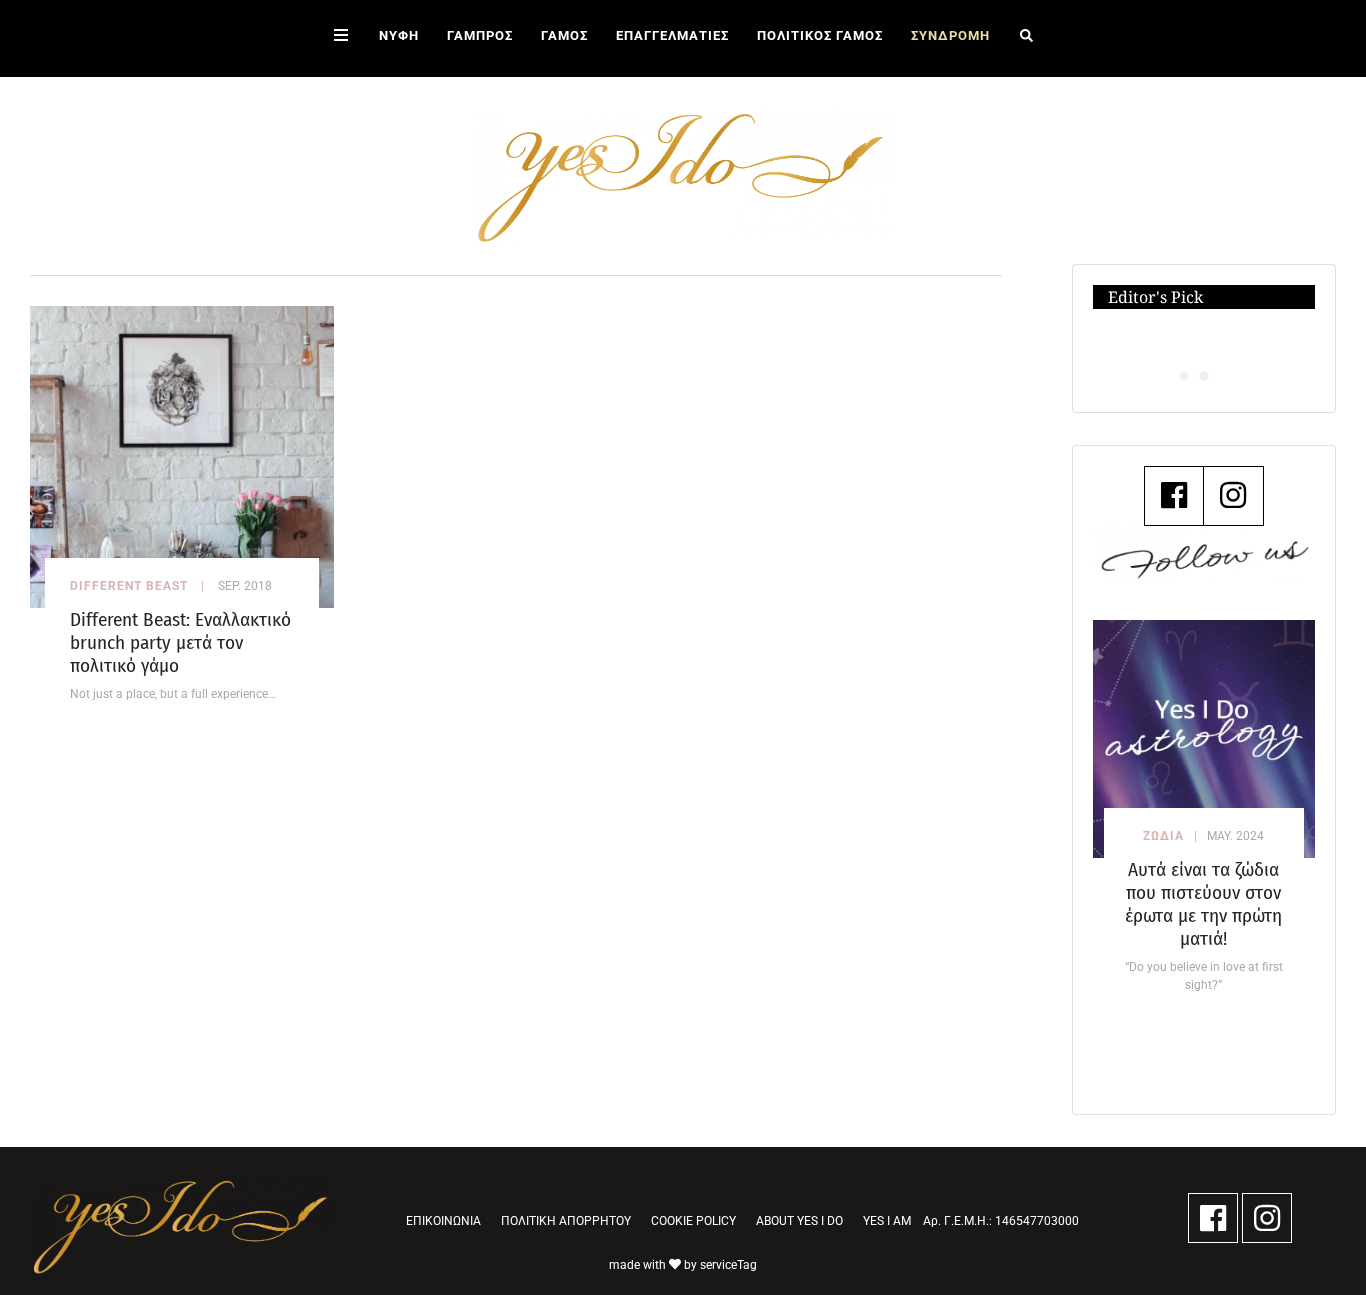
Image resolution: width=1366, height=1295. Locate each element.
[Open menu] (341, 38)
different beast (129, 586)
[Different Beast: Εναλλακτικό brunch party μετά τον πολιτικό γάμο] (182, 455)
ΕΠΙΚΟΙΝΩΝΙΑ (443, 1221)
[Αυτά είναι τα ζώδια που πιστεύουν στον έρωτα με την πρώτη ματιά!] (1204, 739)
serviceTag (728, 1265)
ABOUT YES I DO (799, 1221)
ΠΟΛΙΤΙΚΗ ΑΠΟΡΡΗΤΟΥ (566, 1221)
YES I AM (887, 1221)
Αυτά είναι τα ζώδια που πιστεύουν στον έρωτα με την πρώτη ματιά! (1203, 904)
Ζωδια (1163, 836)
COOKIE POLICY (693, 1221)
